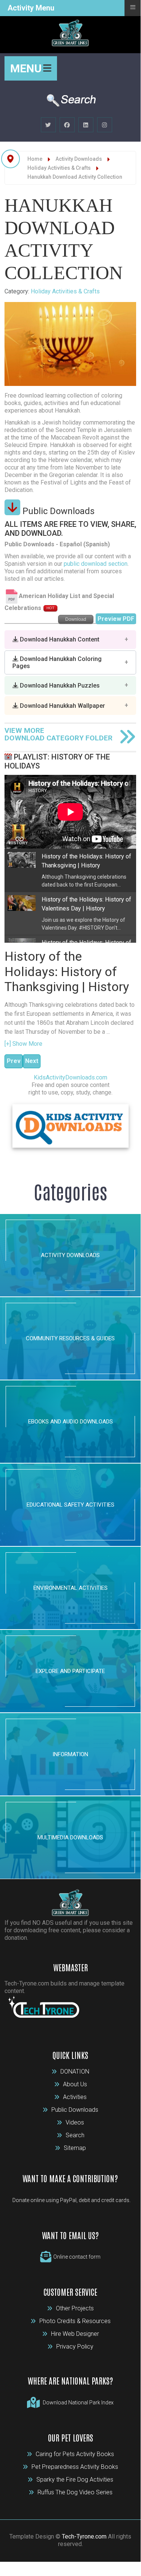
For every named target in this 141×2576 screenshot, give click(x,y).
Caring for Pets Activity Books (75, 2454)
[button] (70, 640)
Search (75, 2135)
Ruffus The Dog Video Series (75, 2492)
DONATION (75, 2071)
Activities (75, 2097)
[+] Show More (23, 1044)
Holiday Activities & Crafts (65, 291)
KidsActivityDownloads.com (70, 1077)
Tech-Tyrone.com (84, 2536)
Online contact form (77, 2257)
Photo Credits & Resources (75, 2321)
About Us (75, 2084)
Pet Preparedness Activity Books (75, 2467)
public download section (96, 564)
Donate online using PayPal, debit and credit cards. (71, 2200)
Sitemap (75, 2148)
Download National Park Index (78, 2403)
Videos (75, 2122)
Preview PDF (116, 619)
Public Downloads (75, 2110)
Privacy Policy (75, 2347)
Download (76, 619)
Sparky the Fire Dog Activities (75, 2480)
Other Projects (75, 2308)
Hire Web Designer (75, 2334)
